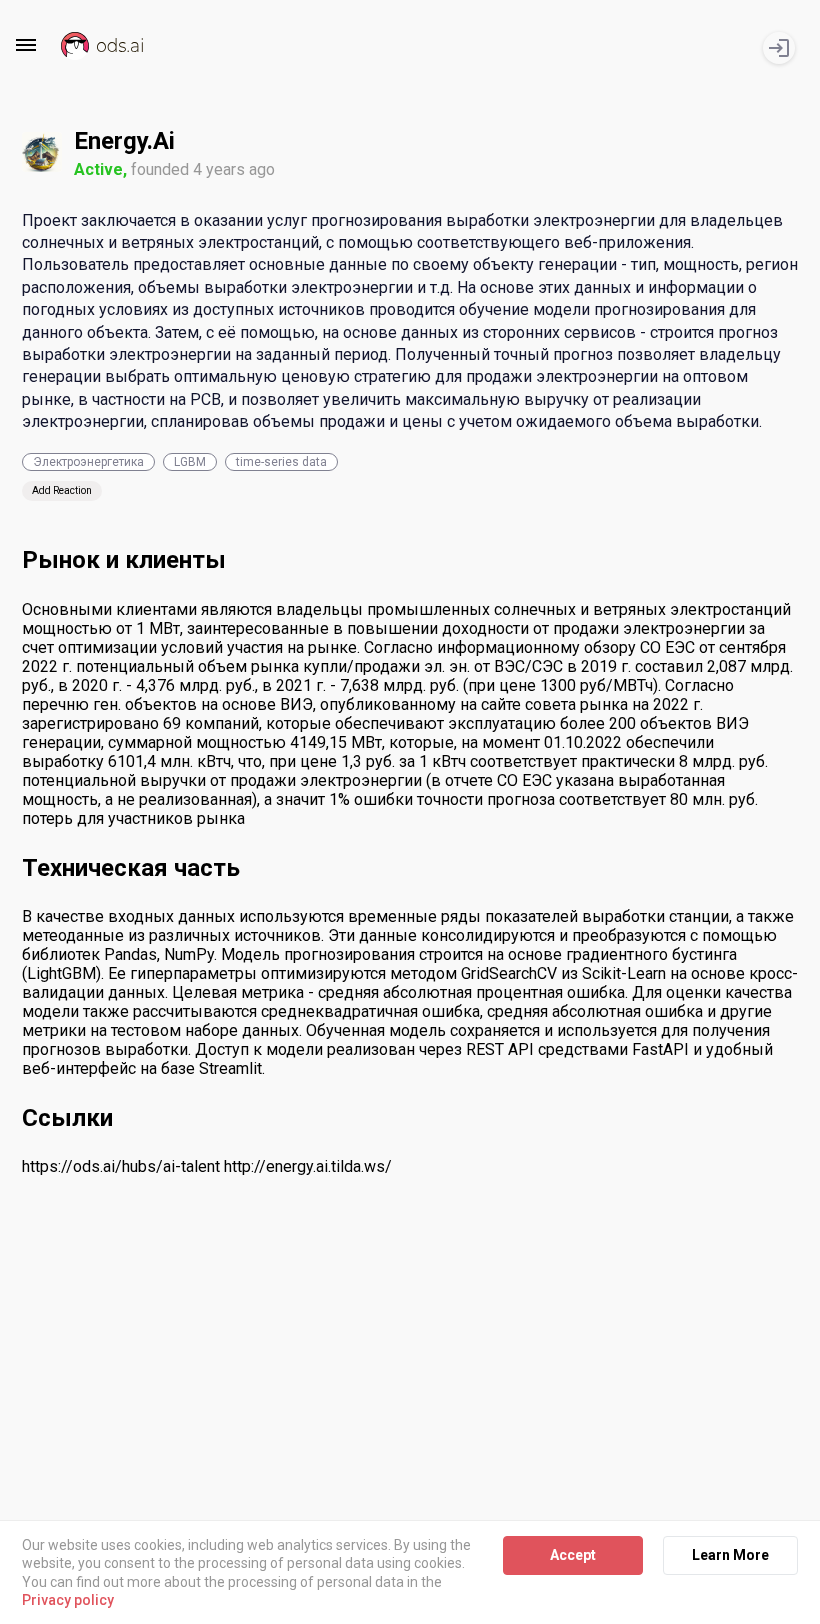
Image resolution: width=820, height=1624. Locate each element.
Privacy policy (68, 1600)
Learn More (730, 1555)
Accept (573, 1555)
